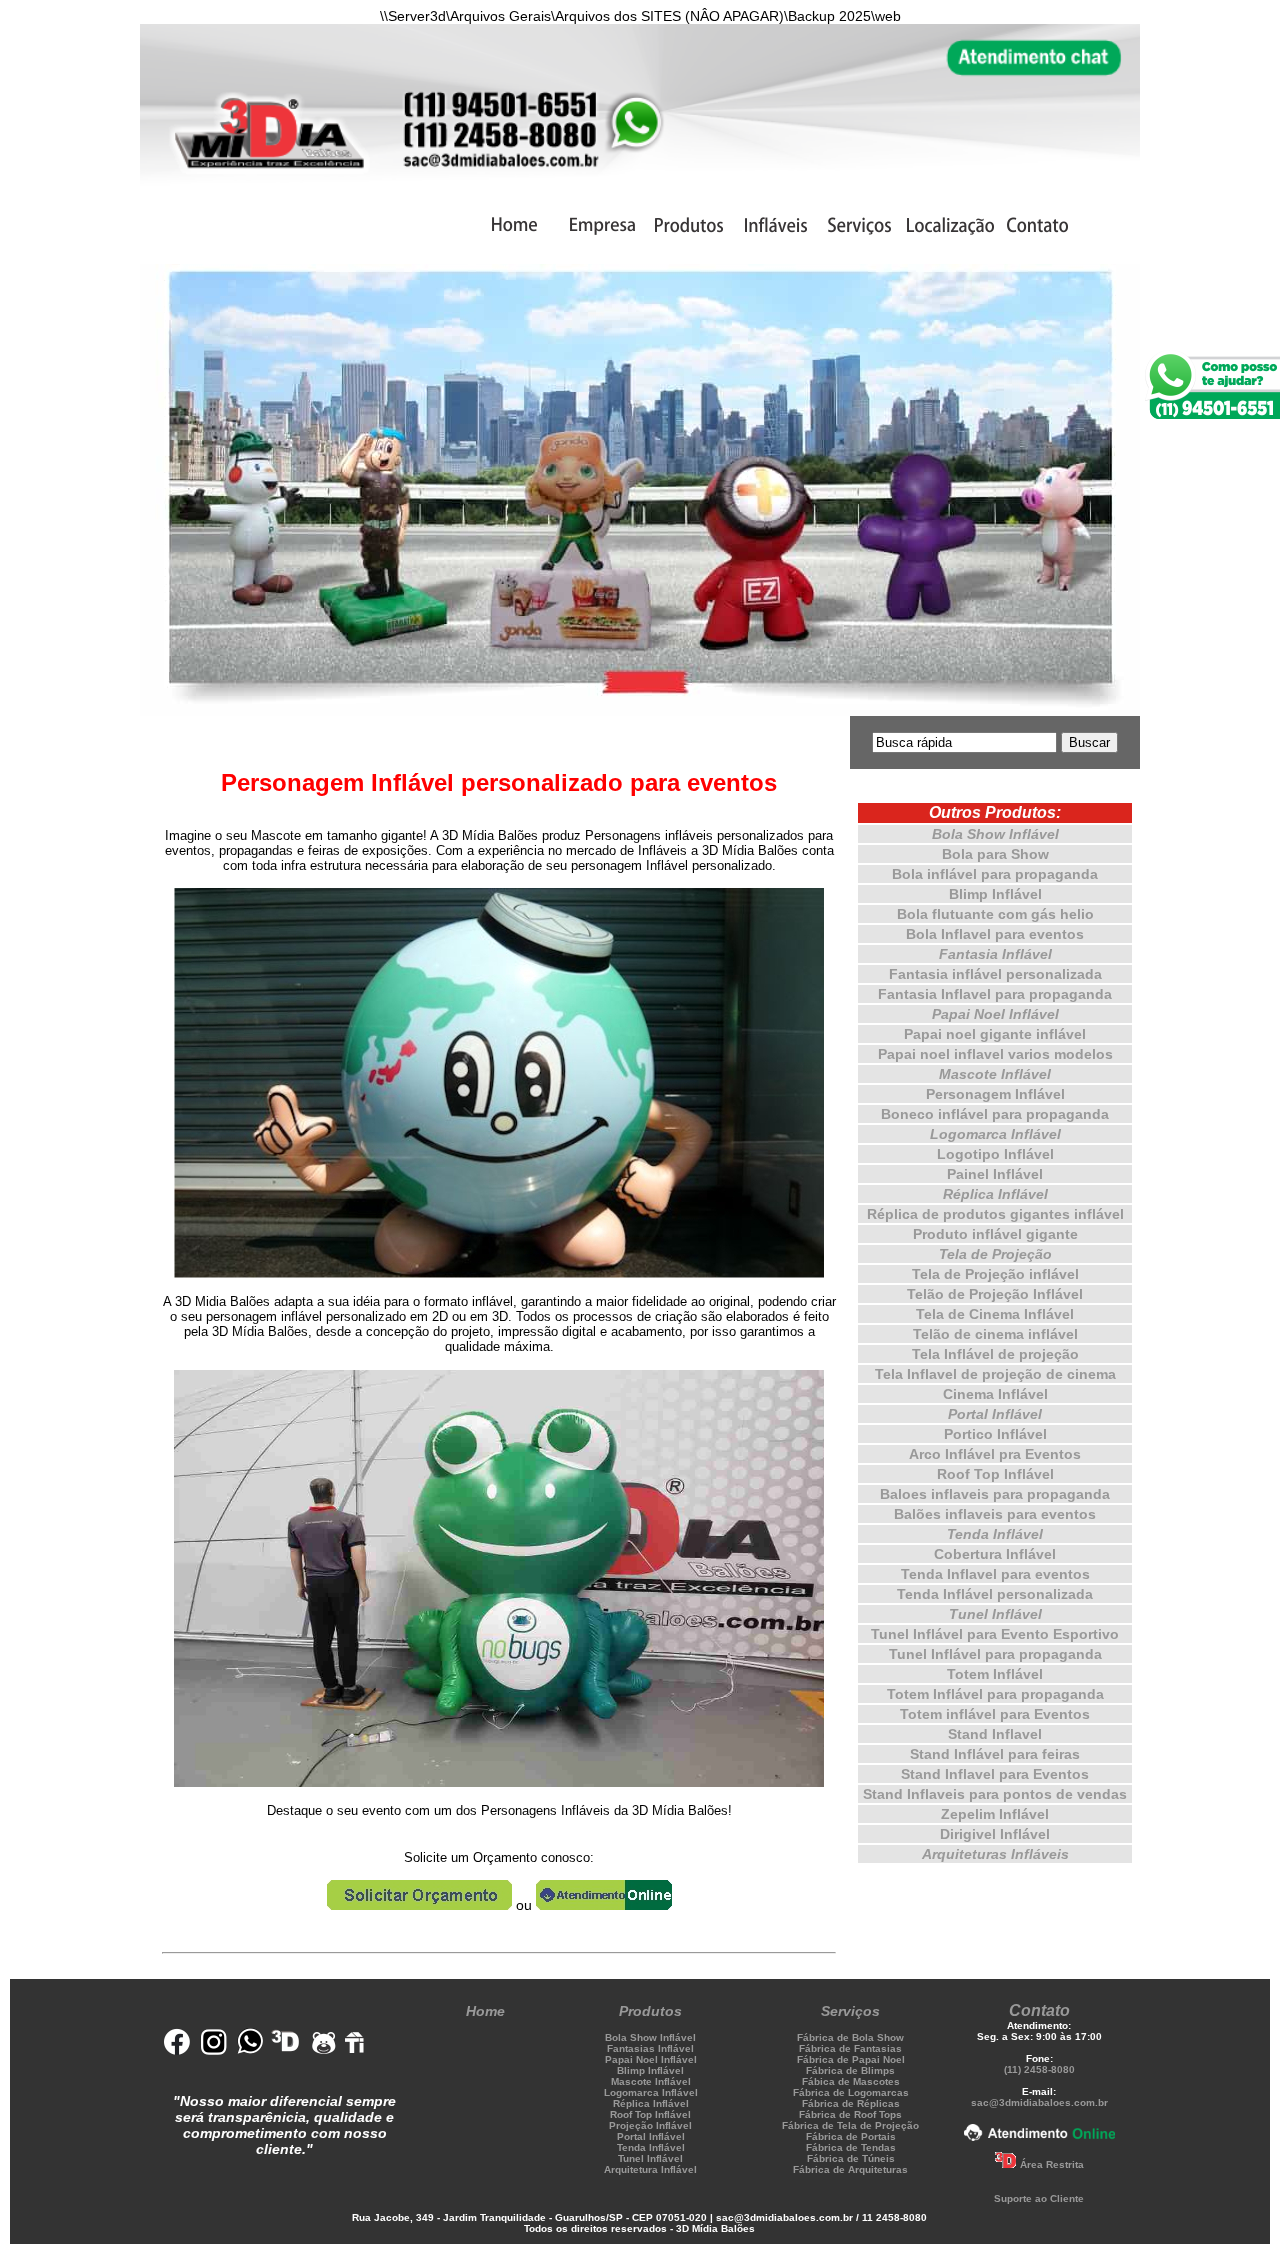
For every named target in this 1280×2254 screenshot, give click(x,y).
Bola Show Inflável (995, 834)
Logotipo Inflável (995, 1154)
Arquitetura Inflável (650, 2169)
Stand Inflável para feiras (995, 1754)
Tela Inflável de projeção (995, 1354)
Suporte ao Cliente (1039, 2198)
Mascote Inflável (995, 1074)
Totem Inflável (995, 1674)
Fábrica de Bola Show (850, 2037)
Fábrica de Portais (851, 2136)
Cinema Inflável (995, 1394)
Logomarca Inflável (995, 1134)
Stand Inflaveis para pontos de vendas (995, 1794)
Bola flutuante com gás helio (995, 914)
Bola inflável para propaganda (995, 874)
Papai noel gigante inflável (995, 1034)
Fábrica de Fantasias (850, 2048)
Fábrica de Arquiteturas (850, 2169)
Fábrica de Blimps (850, 2070)
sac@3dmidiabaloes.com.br (1039, 2102)
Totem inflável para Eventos (995, 1714)
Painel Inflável (995, 1174)
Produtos (650, 2011)
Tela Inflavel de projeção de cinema (995, 1374)
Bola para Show (995, 854)
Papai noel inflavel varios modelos (995, 1054)
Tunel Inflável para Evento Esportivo (995, 1634)
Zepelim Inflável (995, 1814)
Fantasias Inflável (650, 2048)
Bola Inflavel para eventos (995, 934)
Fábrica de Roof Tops (850, 2114)
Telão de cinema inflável (995, 1334)
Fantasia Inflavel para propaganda (995, 994)
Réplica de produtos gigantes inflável (995, 1214)
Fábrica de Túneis (851, 2158)
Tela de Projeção (995, 1254)
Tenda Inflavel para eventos (995, 1574)
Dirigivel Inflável (995, 1834)
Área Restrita (1052, 2164)
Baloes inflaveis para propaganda (995, 1494)
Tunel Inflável (995, 1614)
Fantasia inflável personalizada (995, 974)
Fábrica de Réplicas (851, 2103)
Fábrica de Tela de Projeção (850, 2125)
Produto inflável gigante (995, 1234)
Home (485, 2011)
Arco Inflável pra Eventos (995, 1454)
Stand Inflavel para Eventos (995, 1774)
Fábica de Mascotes (851, 2081)
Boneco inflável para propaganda (995, 1114)
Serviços (850, 2011)
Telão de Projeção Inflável (995, 1294)
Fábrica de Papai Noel (851, 2059)
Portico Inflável (995, 1434)
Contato (1039, 2010)
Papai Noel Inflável (995, 1014)
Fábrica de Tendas (851, 2147)
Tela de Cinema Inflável (995, 1314)
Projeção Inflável (650, 2125)
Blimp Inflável (995, 894)
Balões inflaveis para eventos (995, 1514)
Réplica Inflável (995, 1194)
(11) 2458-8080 (1039, 2069)
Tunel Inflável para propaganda (995, 1654)
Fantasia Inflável (995, 954)
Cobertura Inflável (995, 1554)
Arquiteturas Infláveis (995, 1854)
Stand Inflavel (995, 1734)
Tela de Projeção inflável (995, 1274)
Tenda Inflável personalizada (995, 1594)
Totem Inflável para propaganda (995, 1694)
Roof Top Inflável (995, 1474)
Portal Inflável (995, 1414)
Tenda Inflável (995, 1534)
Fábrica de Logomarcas (851, 2092)
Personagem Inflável (995, 1094)
